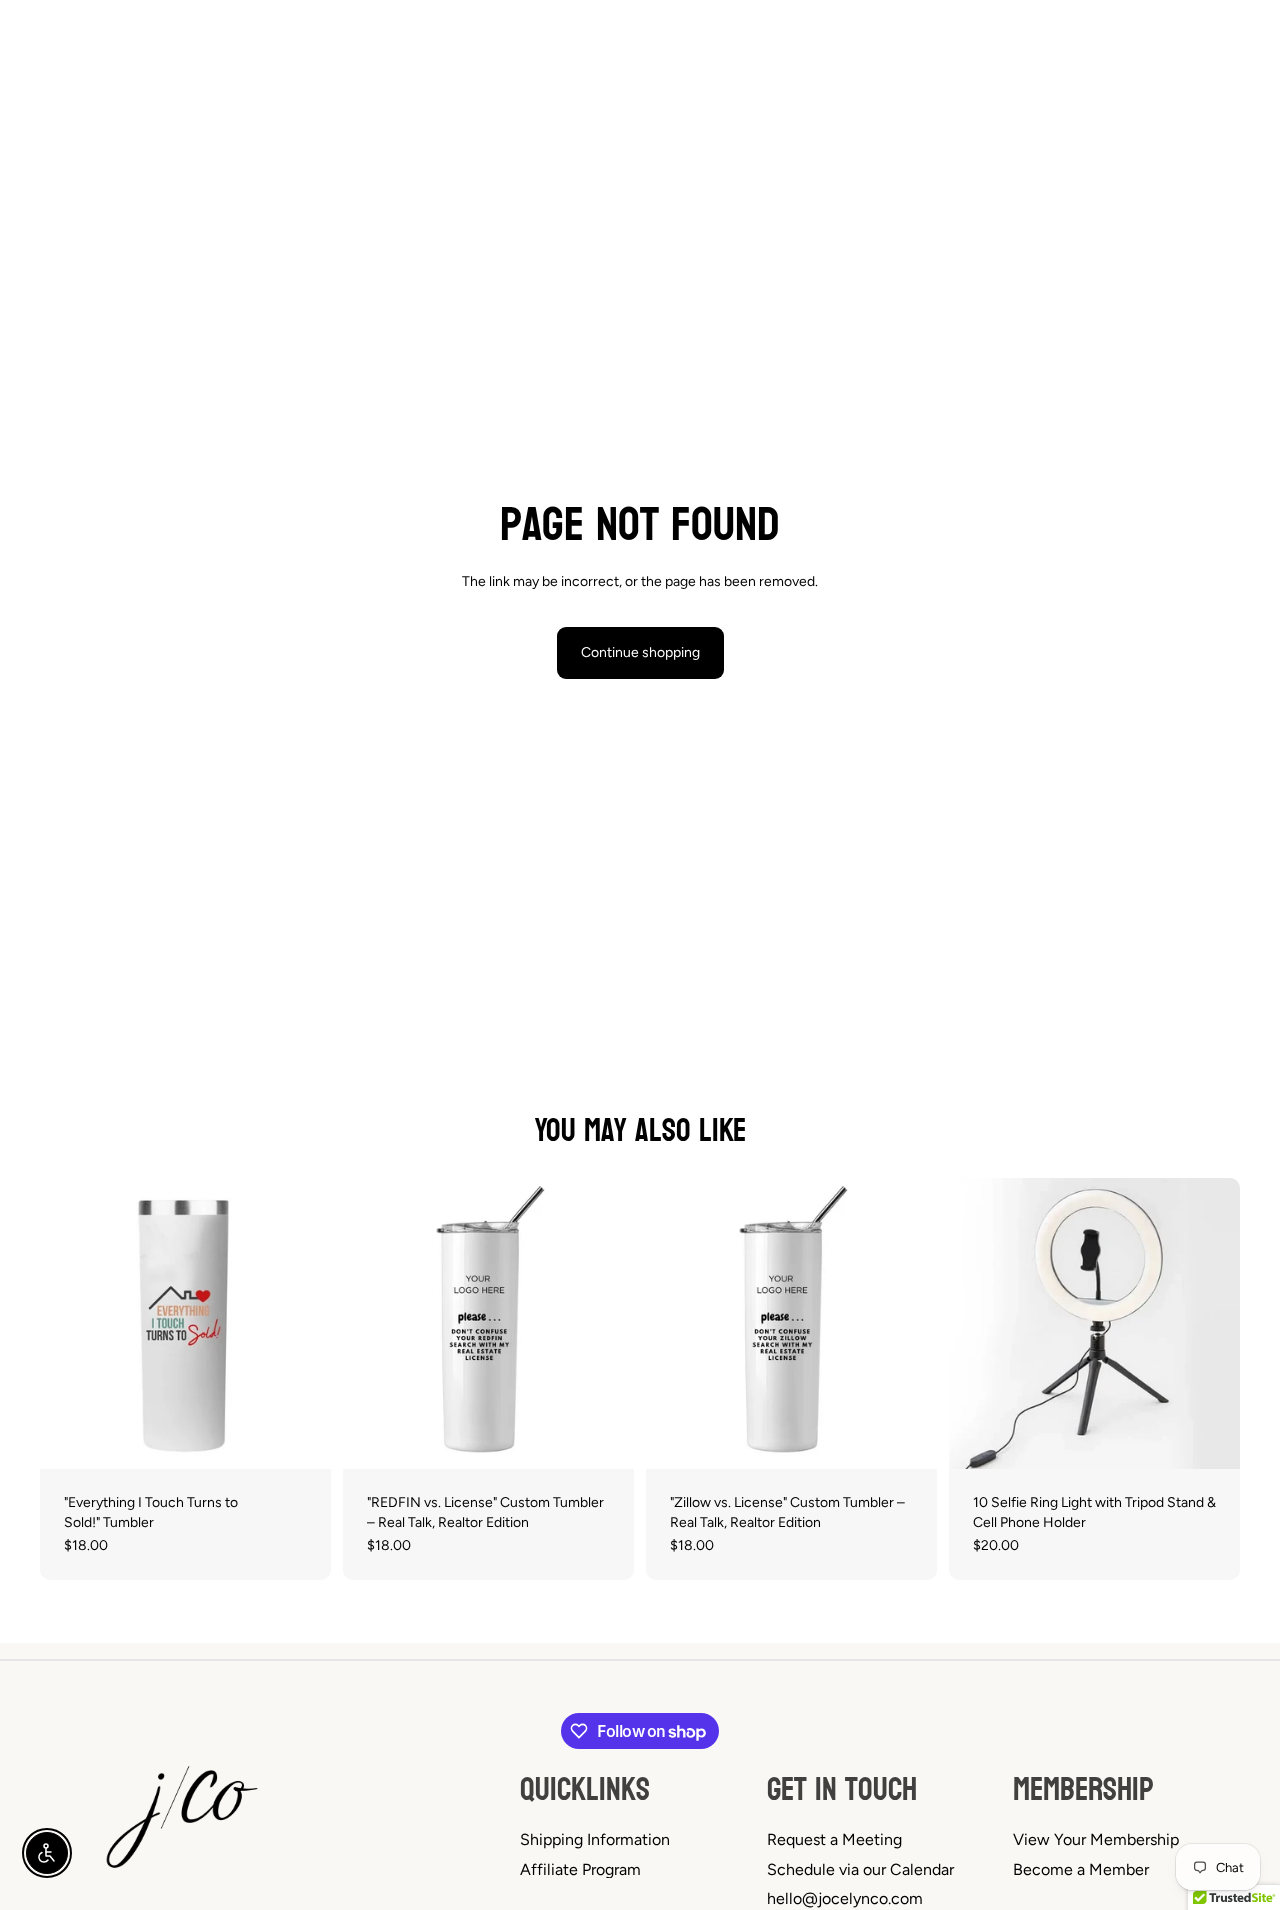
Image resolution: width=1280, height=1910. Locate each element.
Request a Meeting (834, 1839)
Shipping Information (595, 1839)
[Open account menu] (1174, 56)
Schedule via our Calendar (860, 1869)
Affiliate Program (580, 1869)
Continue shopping (640, 652)
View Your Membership (1096, 1839)
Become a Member (1081, 1869)
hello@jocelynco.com (845, 1898)
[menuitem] (945, 56)
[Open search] (1132, 56)
